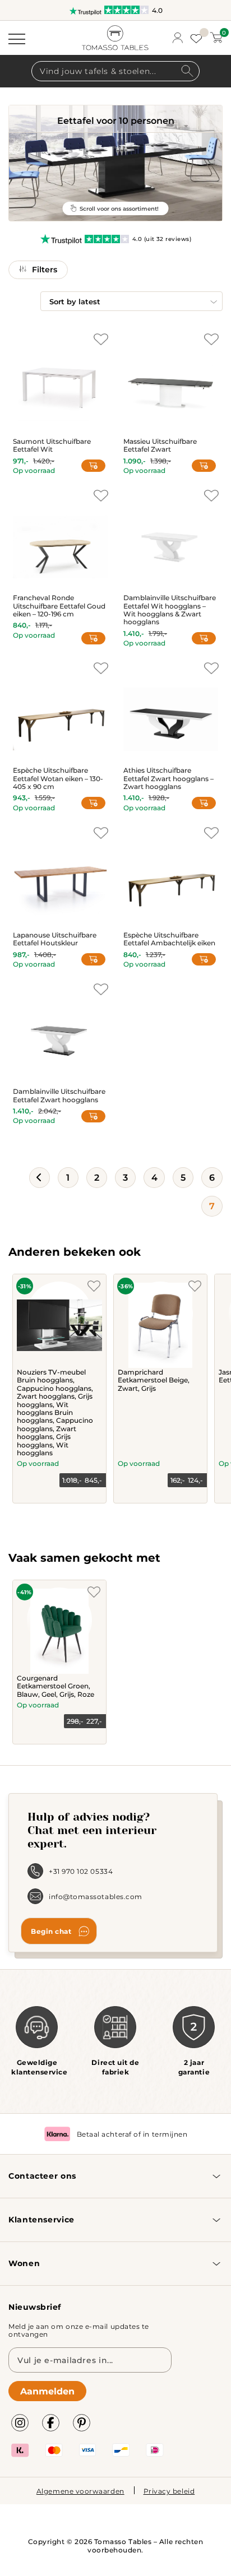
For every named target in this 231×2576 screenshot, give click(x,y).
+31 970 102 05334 (81, 1871)
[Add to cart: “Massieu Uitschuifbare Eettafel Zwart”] (204, 466)
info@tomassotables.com (96, 1896)
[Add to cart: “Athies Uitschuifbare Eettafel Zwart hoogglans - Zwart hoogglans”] (204, 803)
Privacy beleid (169, 2491)
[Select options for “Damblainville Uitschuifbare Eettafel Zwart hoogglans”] (93, 1116)
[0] (216, 38)
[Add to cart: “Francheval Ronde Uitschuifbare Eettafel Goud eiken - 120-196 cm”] (93, 638)
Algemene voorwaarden (80, 2491)
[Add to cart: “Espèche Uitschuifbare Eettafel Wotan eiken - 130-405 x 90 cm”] (93, 803)
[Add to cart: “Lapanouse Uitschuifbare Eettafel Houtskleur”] (93, 959)
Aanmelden (47, 2391)
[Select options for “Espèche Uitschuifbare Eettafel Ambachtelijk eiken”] (204, 959)
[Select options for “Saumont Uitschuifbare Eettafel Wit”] (93, 466)
